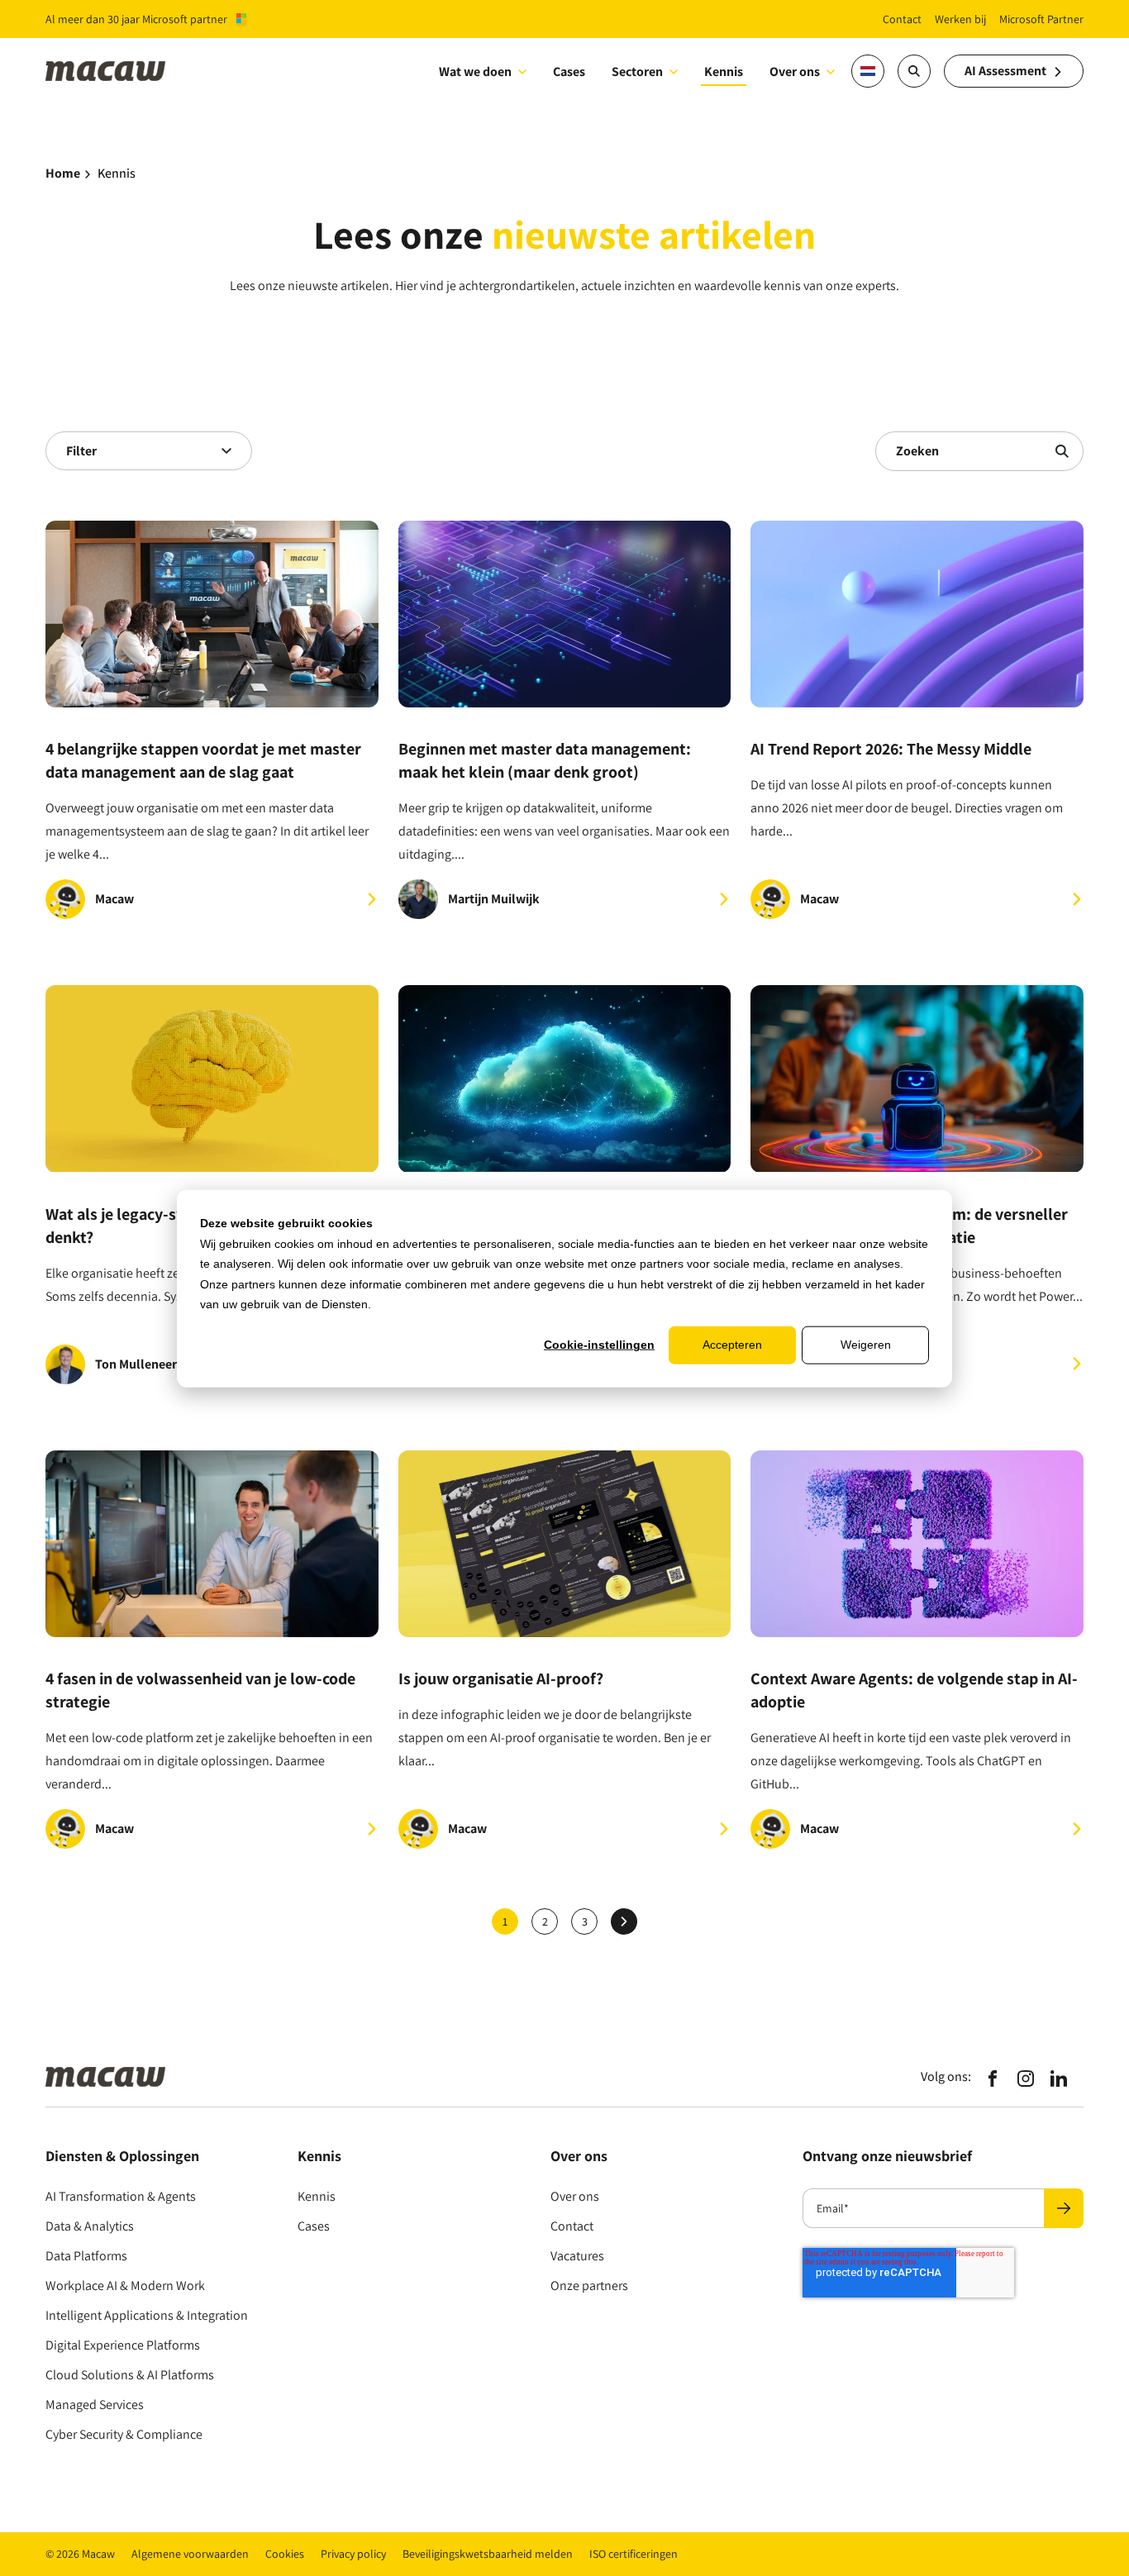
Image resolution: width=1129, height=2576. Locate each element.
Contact (572, 2226)
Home (63, 173)
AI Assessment (1005, 71)
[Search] (914, 71)
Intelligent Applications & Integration (147, 2315)
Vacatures (577, 2256)
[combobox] (149, 451)
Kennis (317, 2196)
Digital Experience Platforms (123, 2345)
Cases (314, 2226)
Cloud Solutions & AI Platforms (130, 2375)
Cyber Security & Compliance (124, 2434)
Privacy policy (353, 2554)
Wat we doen (475, 71)
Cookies (285, 2554)
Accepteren (732, 1345)
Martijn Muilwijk (494, 899)
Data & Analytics (90, 2226)
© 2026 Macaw (80, 2554)
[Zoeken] (1062, 451)
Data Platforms (86, 2256)
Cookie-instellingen (599, 1345)
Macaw (114, 899)
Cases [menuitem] (569, 71)
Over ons (795, 71)
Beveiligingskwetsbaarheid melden (488, 2554)
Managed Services (95, 2405)
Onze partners (589, 2286)
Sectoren (637, 71)
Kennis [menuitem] (724, 71)
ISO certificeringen (634, 2554)
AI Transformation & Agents (121, 2196)
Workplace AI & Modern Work (125, 2286)
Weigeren (866, 1345)
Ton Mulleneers (139, 1364)
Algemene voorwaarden (190, 2554)
